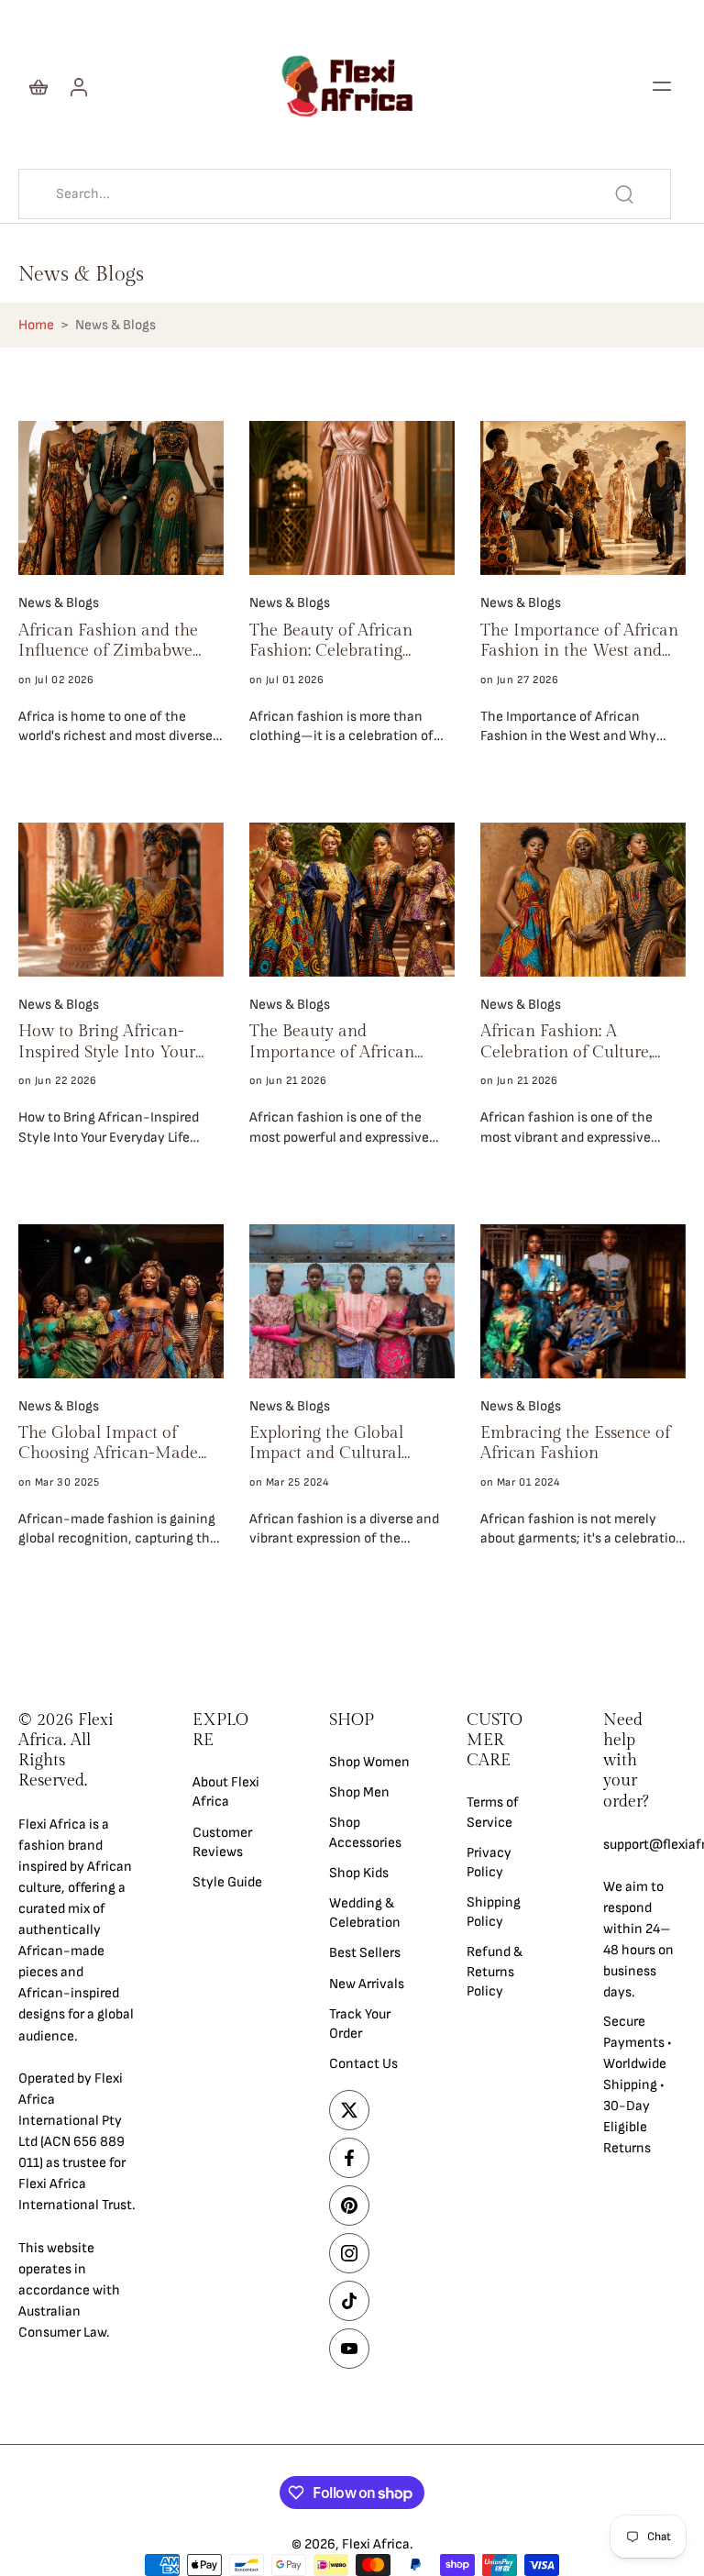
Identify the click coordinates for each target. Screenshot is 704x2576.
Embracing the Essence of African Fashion (575, 1443)
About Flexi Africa (226, 1792)
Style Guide (227, 1882)
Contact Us (363, 2064)
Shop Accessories (365, 1832)
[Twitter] (349, 2110)
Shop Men (359, 1792)
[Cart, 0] (38, 86)
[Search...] (624, 194)
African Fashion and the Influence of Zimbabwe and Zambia (108, 641)
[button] (662, 86)
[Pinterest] (349, 2206)
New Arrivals (367, 1983)
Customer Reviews (222, 1841)
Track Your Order (360, 2023)
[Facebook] (349, 2158)
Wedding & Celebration (365, 1913)
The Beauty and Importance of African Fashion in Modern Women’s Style (332, 1042)
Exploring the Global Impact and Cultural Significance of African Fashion (334, 1444)
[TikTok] (349, 2301)
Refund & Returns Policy (495, 1971)
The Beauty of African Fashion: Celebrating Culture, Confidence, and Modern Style (341, 641)
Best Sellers (365, 1953)
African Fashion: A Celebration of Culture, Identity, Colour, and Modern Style (566, 1042)
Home (36, 325)
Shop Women (369, 1762)
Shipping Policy (494, 1912)
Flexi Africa (376, 2544)
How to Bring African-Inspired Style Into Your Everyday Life (107, 1042)
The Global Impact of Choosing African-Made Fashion (108, 1444)
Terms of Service (493, 1812)
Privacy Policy (489, 1862)
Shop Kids (359, 1872)
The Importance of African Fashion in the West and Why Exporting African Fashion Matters (579, 641)
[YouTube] (349, 2349)
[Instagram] (349, 2253)
